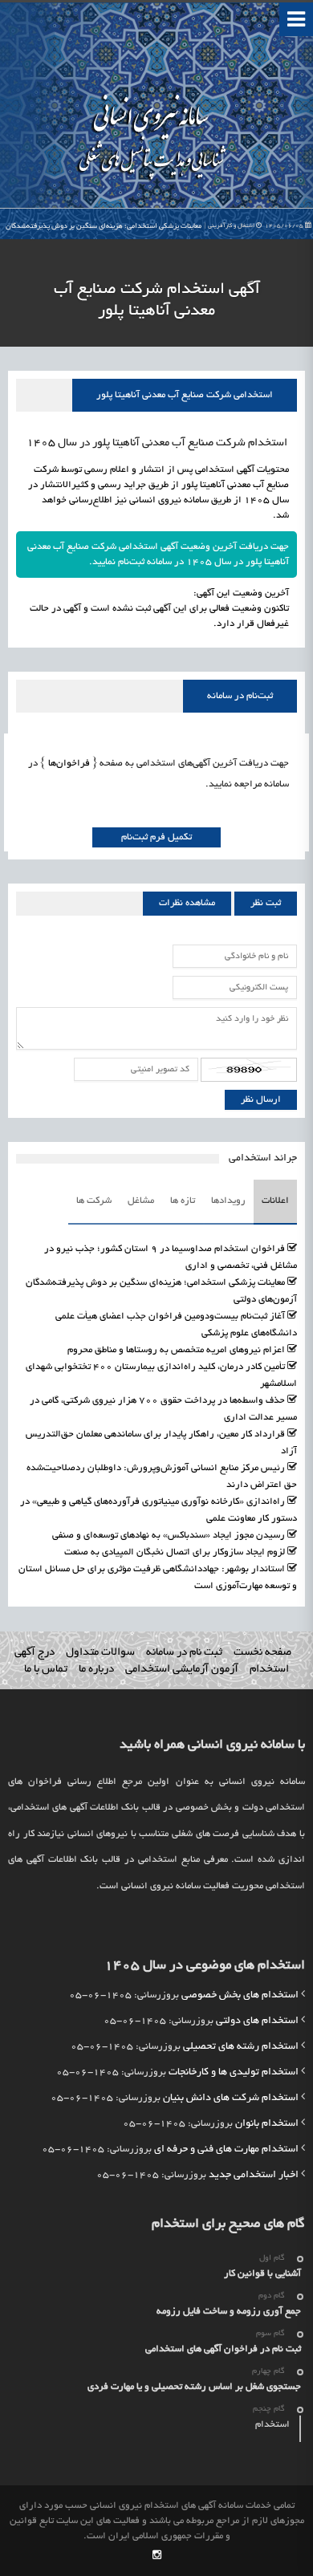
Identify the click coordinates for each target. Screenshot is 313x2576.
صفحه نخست (262, 1653)
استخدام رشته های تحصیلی (241, 2047)
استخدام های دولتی (257, 2021)
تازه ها (183, 1201)
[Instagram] (157, 2556)
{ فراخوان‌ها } (67, 764)
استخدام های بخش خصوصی (240, 1996)
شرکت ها (94, 1201)
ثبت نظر (266, 903)
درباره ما (96, 1670)
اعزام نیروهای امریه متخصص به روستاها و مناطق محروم (176, 1350)
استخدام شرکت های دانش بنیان (231, 2099)
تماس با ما (46, 1670)
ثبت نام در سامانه (184, 1653)
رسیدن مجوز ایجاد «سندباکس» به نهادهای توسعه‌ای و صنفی (169, 1536)
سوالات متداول (100, 1653)
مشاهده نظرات (187, 903)
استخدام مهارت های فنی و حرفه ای (226, 2150)
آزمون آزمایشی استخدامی (182, 1670)
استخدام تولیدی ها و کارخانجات (234, 2073)
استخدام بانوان (267, 2124)
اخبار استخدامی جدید (254, 2176)
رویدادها (228, 1201)
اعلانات (275, 1201)
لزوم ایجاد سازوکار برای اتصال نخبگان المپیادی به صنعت (175, 1552)
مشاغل (141, 1201)
